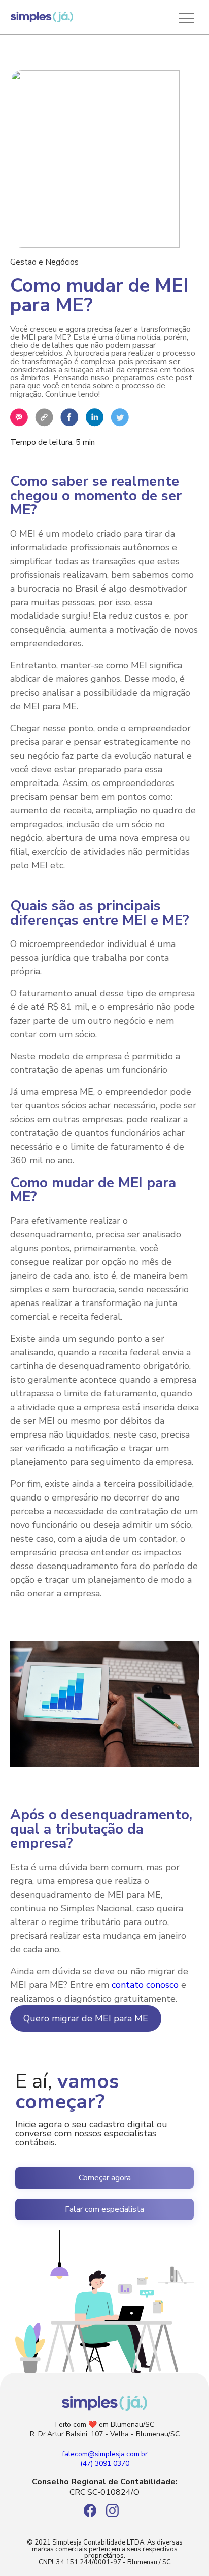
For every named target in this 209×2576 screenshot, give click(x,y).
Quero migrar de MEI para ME (86, 2018)
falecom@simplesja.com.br (105, 2454)
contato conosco (145, 1985)
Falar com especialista (104, 2209)
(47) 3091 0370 (105, 2464)
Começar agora (105, 2178)
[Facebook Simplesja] (95, 2515)
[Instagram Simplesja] (116, 2515)
